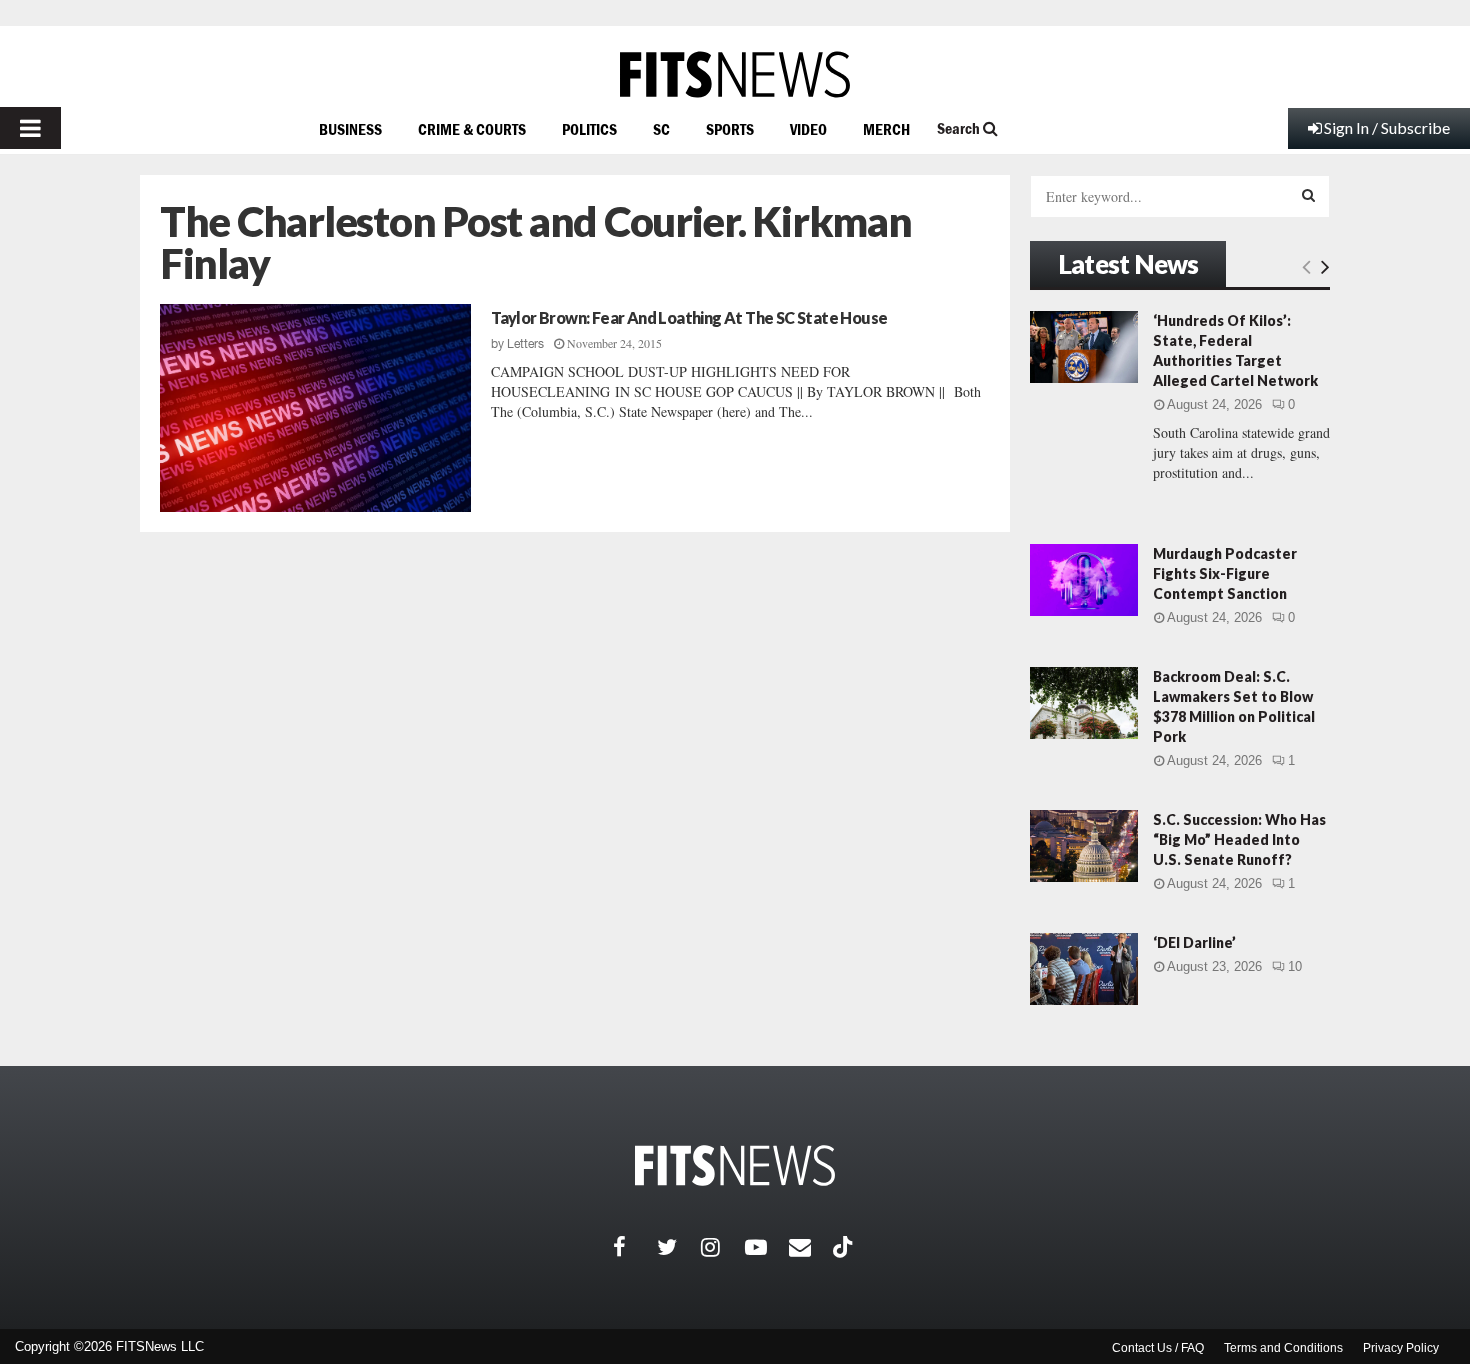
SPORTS (730, 129)
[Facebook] (635, 1247)
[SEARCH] (1308, 195)
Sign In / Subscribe (1387, 127)
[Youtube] (767, 1247)
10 (1295, 966)
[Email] (811, 1247)
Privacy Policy (1401, 1348)
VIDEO (808, 129)
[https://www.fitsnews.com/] (735, 74)
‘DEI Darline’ (1194, 942)
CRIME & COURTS (472, 129)
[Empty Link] (1306, 266)
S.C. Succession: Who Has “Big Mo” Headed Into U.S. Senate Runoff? (1239, 839)
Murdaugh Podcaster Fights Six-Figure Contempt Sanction (1225, 573)
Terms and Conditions (1283, 1348)
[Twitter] (679, 1247)
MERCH (886, 129)
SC (661, 129)
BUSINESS (350, 129)
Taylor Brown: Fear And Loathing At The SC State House (689, 317)
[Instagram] (723, 1247)
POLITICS (589, 129)
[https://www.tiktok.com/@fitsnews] (845, 1247)
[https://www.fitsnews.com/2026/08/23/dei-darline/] (1084, 969)
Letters (525, 344)
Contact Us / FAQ (1158, 1348)
